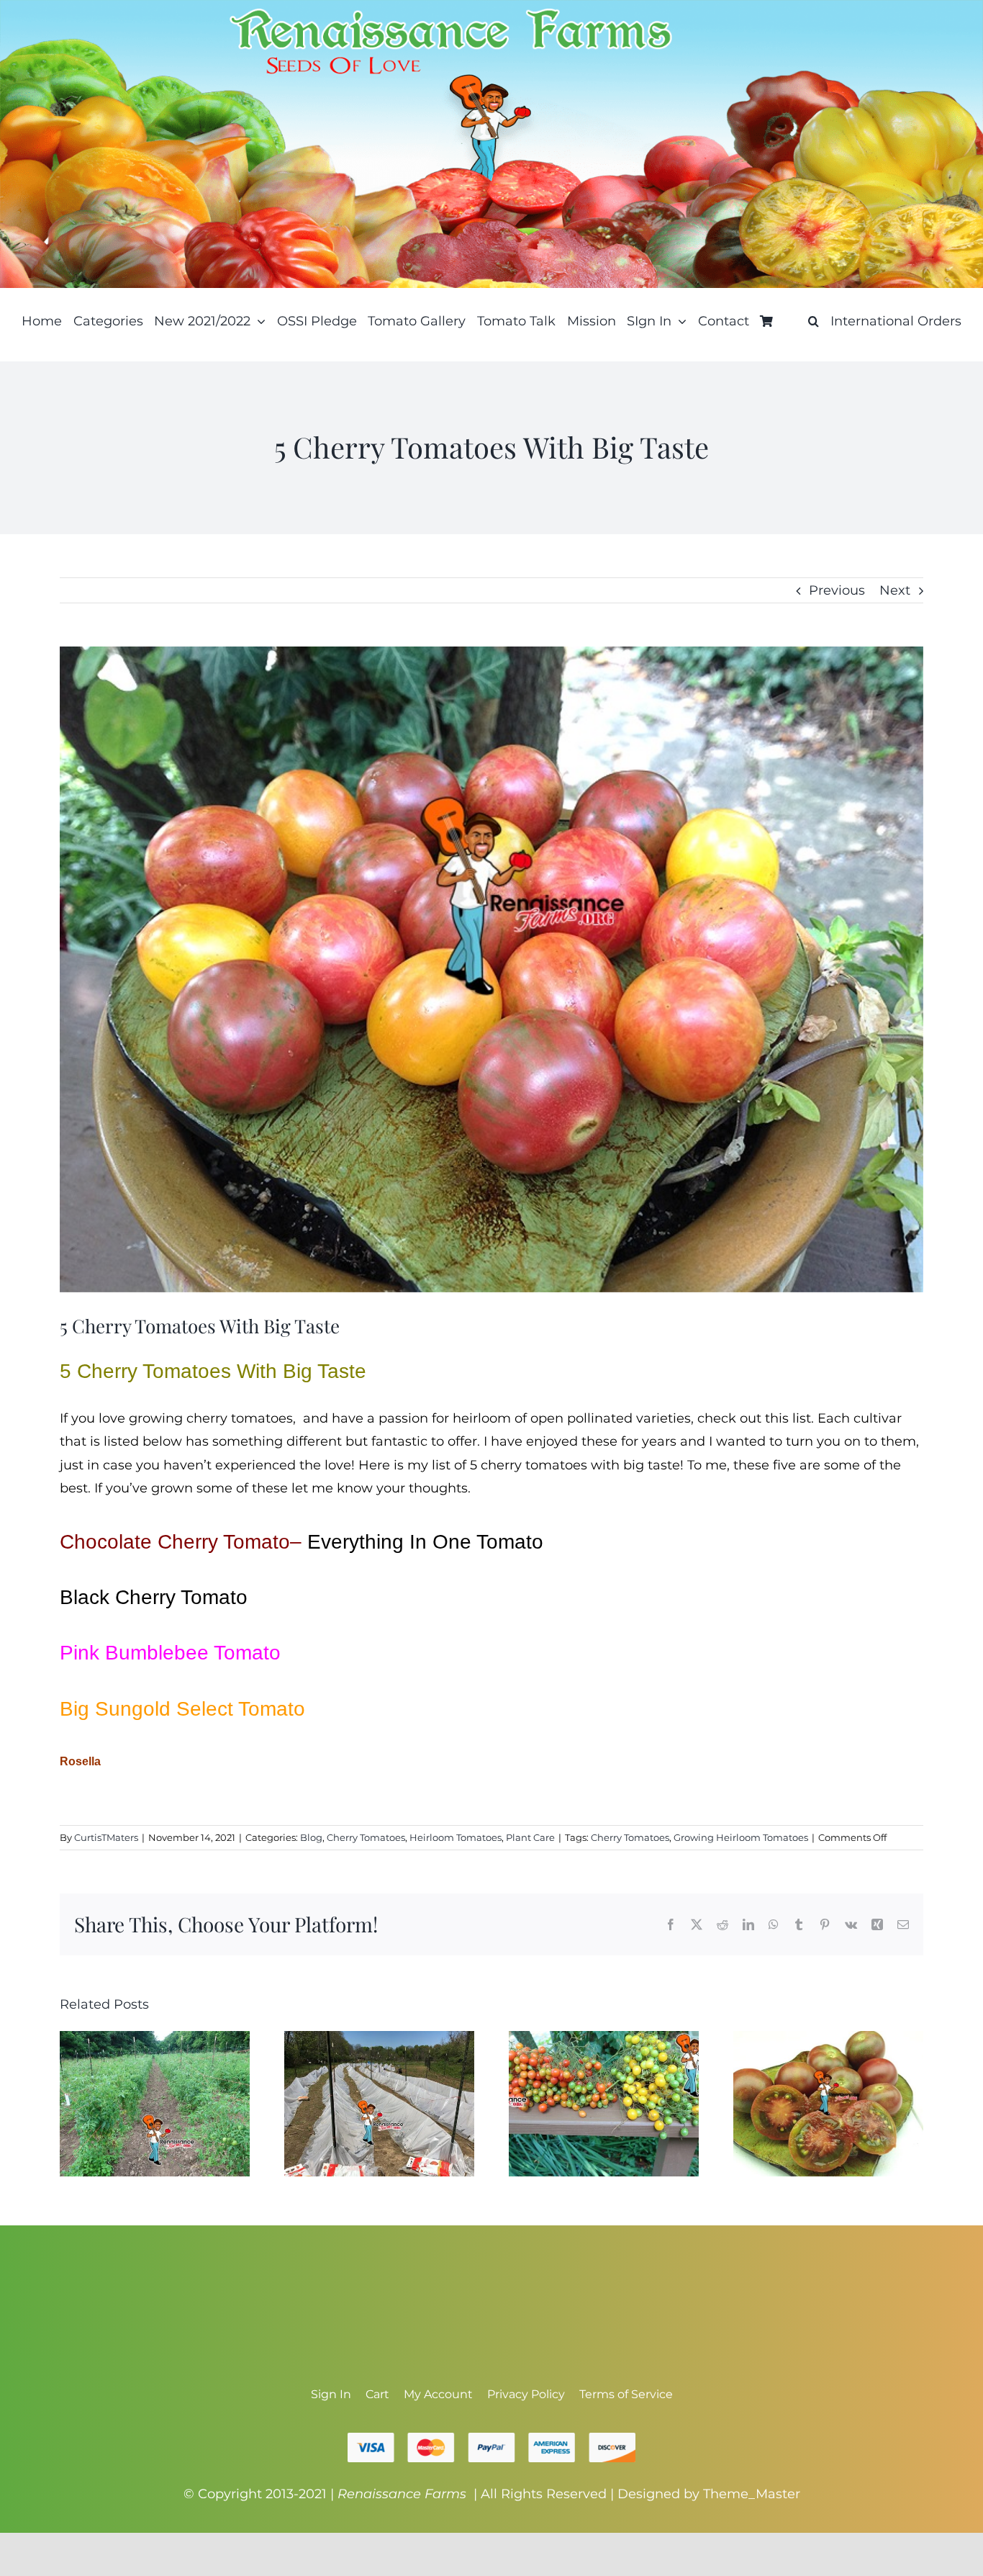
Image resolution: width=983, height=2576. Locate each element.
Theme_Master (752, 2494)
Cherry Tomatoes (366, 1837)
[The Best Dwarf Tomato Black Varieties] (828, 2039)
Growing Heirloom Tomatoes (741, 1837)
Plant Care (530, 1837)
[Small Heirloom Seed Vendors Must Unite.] (604, 2039)
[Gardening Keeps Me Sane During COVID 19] (155, 2039)
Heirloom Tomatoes (456, 1837)
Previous (837, 590)
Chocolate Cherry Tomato (175, 1542)
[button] (814, 321)
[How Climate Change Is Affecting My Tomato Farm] (379, 2039)
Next (895, 590)
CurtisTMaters (106, 1837)
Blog (311, 1837)
